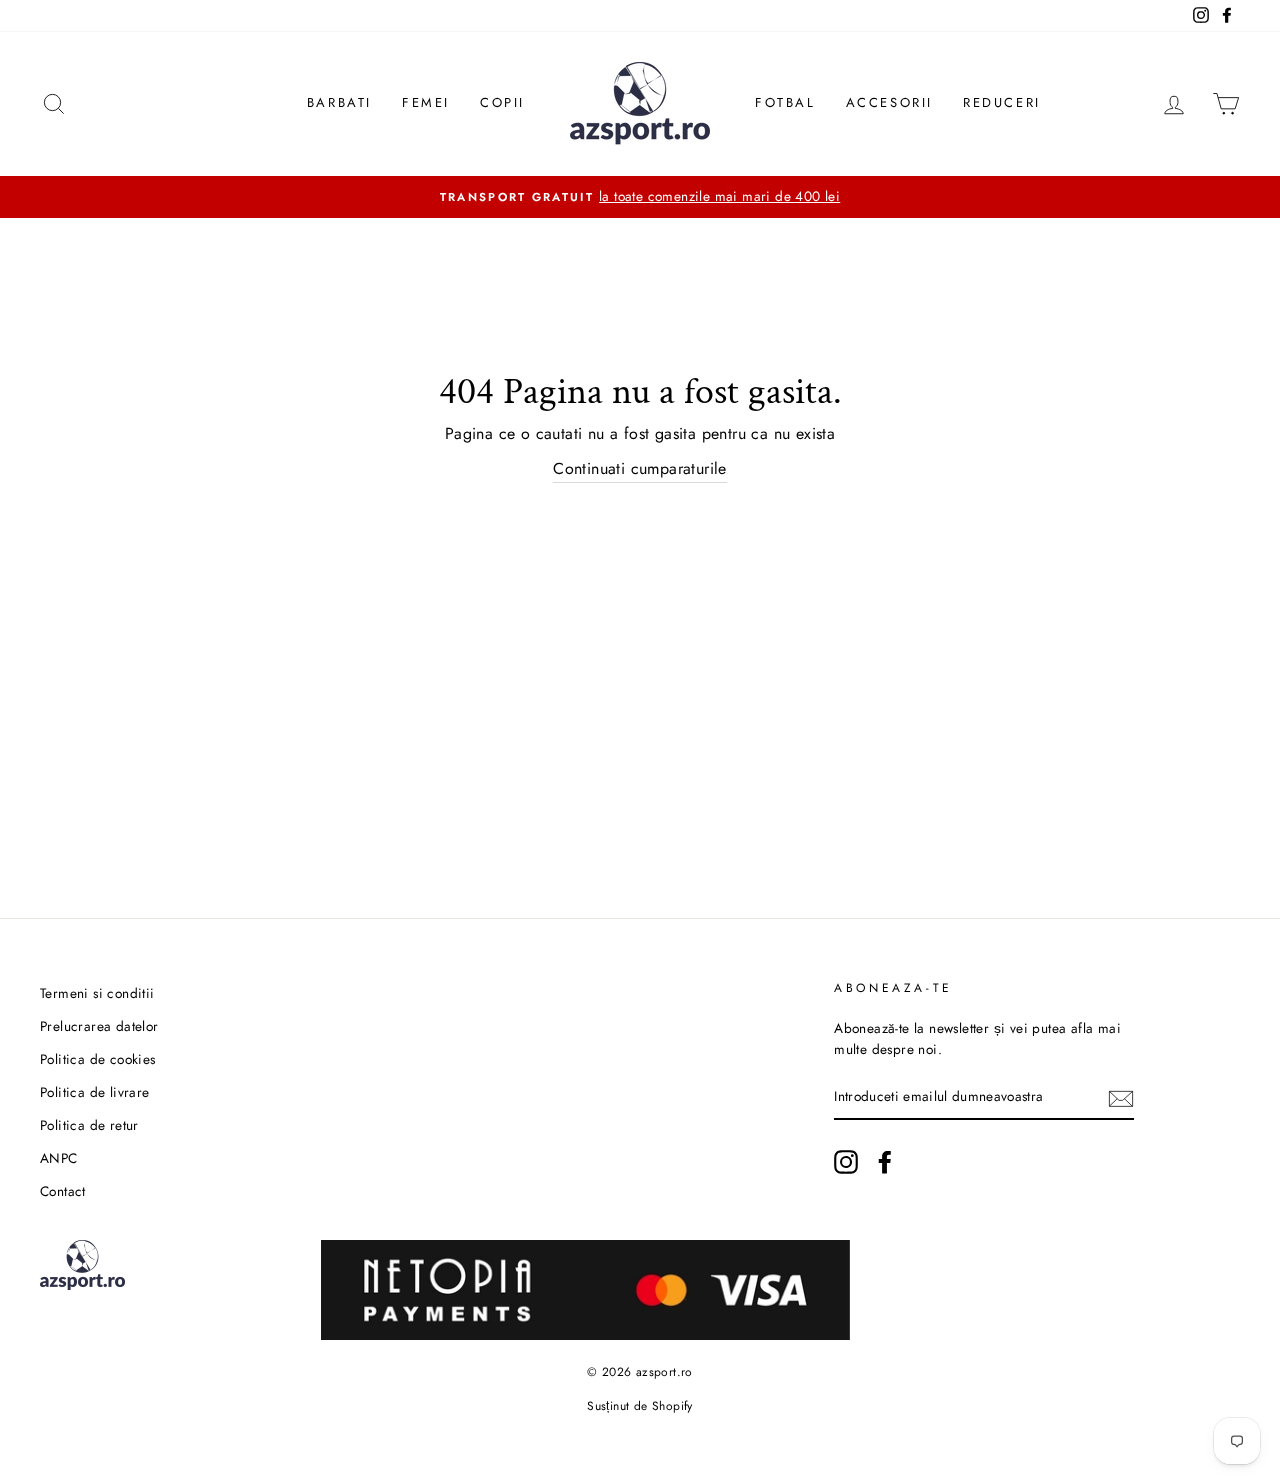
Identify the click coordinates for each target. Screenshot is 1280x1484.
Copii (502, 102)
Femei (426, 102)
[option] (640, 197)
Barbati (339, 102)
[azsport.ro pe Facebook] (885, 1162)
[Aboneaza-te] (1121, 1098)
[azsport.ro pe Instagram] (846, 1162)
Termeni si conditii (97, 993)
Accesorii (889, 102)
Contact (63, 1191)
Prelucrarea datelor (99, 1026)
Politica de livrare (95, 1092)
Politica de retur (89, 1125)
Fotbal (785, 102)
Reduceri (1002, 102)
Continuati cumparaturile (640, 468)
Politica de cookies (98, 1059)
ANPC (59, 1158)
